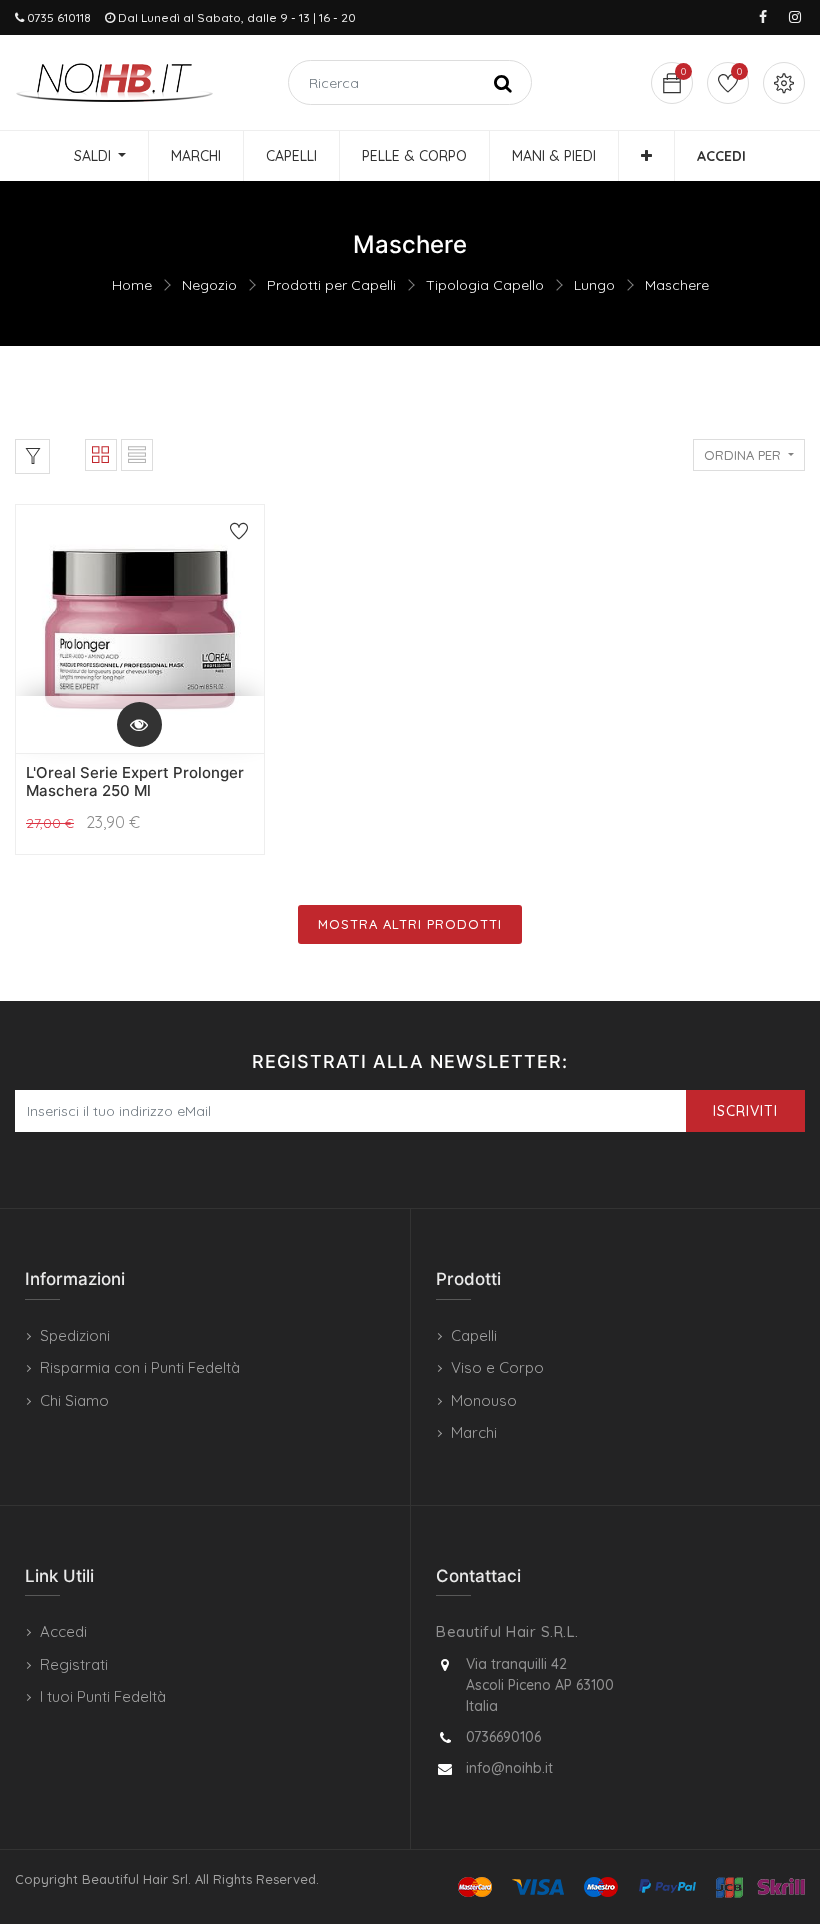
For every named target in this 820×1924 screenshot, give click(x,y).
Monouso (484, 1400)
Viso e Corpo (497, 1367)
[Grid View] (101, 455)
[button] (646, 156)
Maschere (677, 285)
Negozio (209, 285)
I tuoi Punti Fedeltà (103, 1696)
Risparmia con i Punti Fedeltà (140, 1367)
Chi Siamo (74, 1400)
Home (132, 285)
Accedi (63, 1631)
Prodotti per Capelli (331, 285)
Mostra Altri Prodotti (410, 924)
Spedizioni (75, 1335)
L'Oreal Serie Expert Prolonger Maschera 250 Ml (135, 781)
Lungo (594, 285)
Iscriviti (745, 1111)
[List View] (137, 455)
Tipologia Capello (485, 285)
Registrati (74, 1664)
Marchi (474, 1432)
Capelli (474, 1335)
